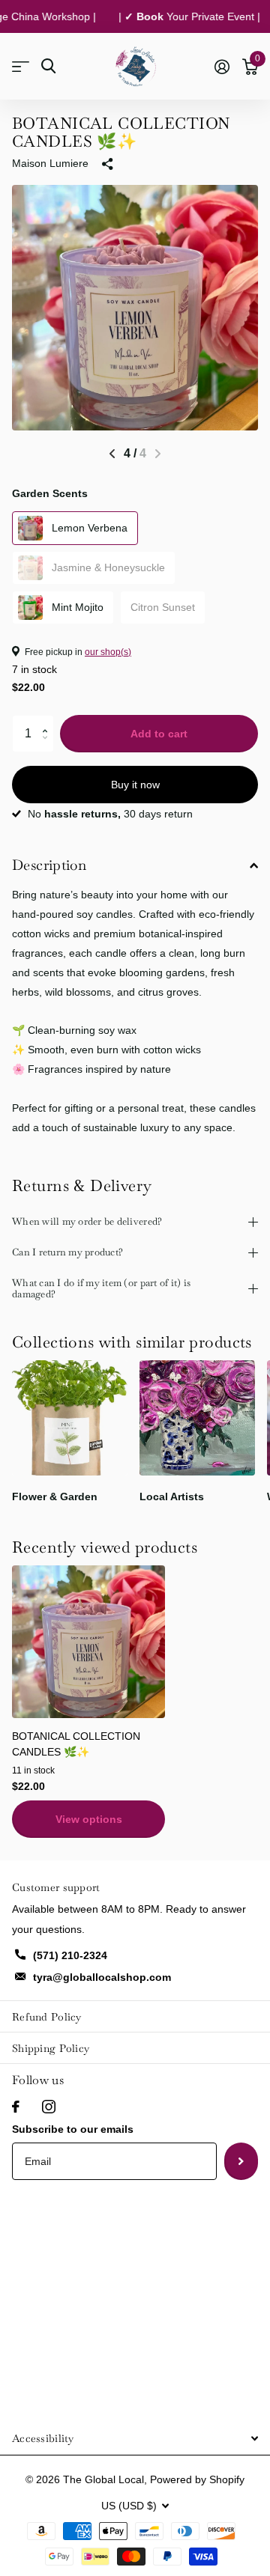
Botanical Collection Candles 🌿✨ (76, 1744)
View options (89, 1819)
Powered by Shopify (197, 2479)
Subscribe (241, 2161)
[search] (48, 66)
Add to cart (159, 734)
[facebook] (16, 2107)
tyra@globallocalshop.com (102, 1977)
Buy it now (135, 785)
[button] (48, 721)
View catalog (21, 66)
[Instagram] (49, 2107)
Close (135, 2438)
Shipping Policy (51, 2048)
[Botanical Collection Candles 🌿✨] (88, 1642)
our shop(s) (108, 652)
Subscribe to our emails (73, 2129)
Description (49, 865)
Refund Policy (47, 2017)
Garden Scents (50, 493)
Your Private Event (182, 16)
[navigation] (112, 454)
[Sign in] (222, 67)
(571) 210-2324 (70, 1955)
